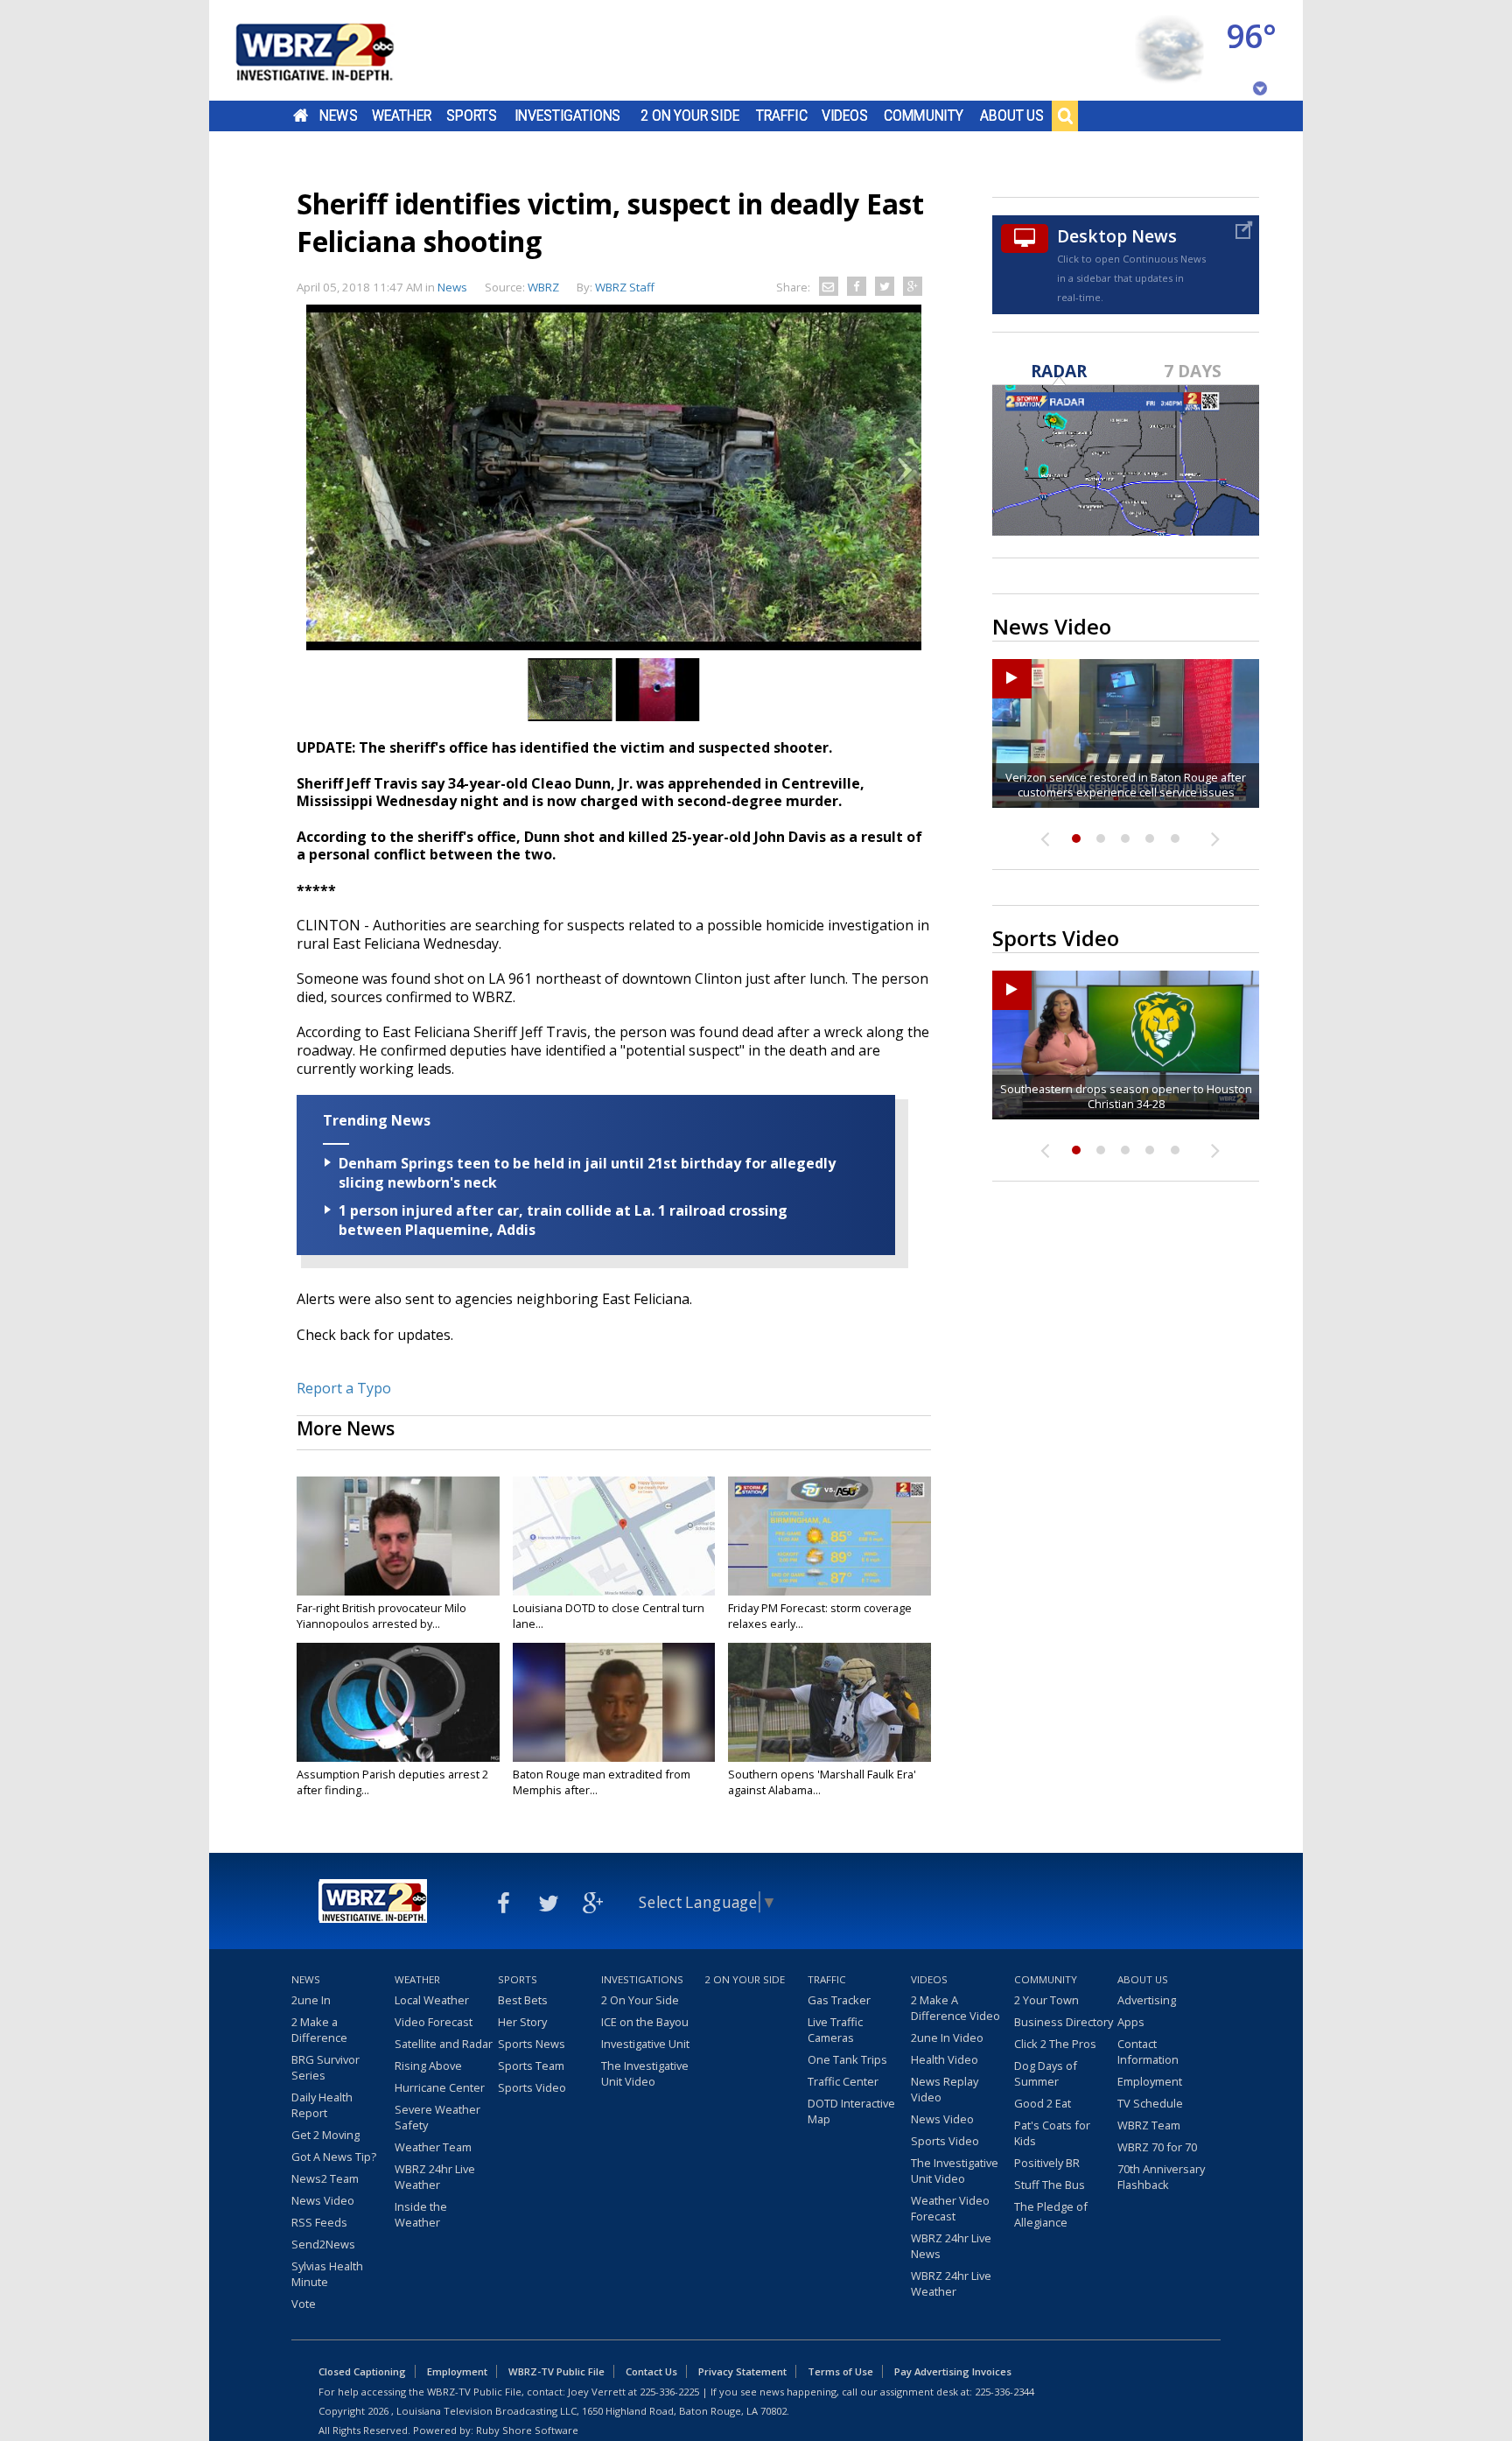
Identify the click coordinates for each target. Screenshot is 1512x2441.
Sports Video (532, 2087)
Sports (472, 116)
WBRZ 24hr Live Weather (435, 2177)
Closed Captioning (362, 2371)
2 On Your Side (690, 116)
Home (301, 116)
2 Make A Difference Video (955, 2008)
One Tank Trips (847, 2059)
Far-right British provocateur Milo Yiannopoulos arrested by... (381, 1616)
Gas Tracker (839, 2000)
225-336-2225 (669, 2392)
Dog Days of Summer (1046, 2073)
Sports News (532, 2044)
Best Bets (523, 2000)
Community (924, 116)
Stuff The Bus (1050, 2185)
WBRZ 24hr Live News (951, 2246)
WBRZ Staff (625, 287)
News (338, 116)
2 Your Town (1046, 2000)
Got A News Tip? (334, 2157)
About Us (1012, 116)
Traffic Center (843, 2081)
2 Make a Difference (319, 2030)
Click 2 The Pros (1055, 2044)
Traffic (782, 116)
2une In (311, 2000)
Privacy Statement (742, 2371)
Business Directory (1064, 2022)
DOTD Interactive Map (851, 2111)
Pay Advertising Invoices (953, 2371)
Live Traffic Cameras (835, 2030)
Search (1065, 116)
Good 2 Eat (1043, 2103)
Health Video (945, 2059)
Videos (845, 116)
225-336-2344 (1004, 2392)
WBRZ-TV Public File (556, 2371)
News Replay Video (945, 2089)
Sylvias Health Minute (327, 2274)
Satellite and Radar (444, 2044)
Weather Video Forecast (950, 2208)
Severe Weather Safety (437, 2117)
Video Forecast (434, 2022)
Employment (1150, 2081)
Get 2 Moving (325, 2135)
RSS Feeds (319, 2222)
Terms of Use (840, 2371)
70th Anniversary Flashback (1161, 2177)
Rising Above (428, 2066)
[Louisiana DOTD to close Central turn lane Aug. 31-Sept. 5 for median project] (614, 1536)
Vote (304, 2304)
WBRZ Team (1149, 2125)
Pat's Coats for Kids (1052, 2133)
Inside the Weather (421, 2214)
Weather (402, 116)
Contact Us (651, 2371)
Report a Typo (344, 1388)
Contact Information (1148, 2052)
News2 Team (325, 2178)
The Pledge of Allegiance (1051, 2214)
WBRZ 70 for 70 (1157, 2147)
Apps (1131, 2022)
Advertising (1147, 2000)
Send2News (323, 2244)
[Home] (336, 50)
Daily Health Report (322, 2105)
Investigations (568, 116)
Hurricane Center (440, 2087)
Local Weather (432, 2000)
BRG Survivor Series (325, 2067)
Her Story (522, 2022)
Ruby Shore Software (527, 2430)
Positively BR (1047, 2163)
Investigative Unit (645, 2044)
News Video (323, 2200)
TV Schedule (1150, 2103)
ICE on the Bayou (645, 2022)
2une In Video (947, 2038)
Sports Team (531, 2066)
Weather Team (433, 2147)
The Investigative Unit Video (645, 2073)
